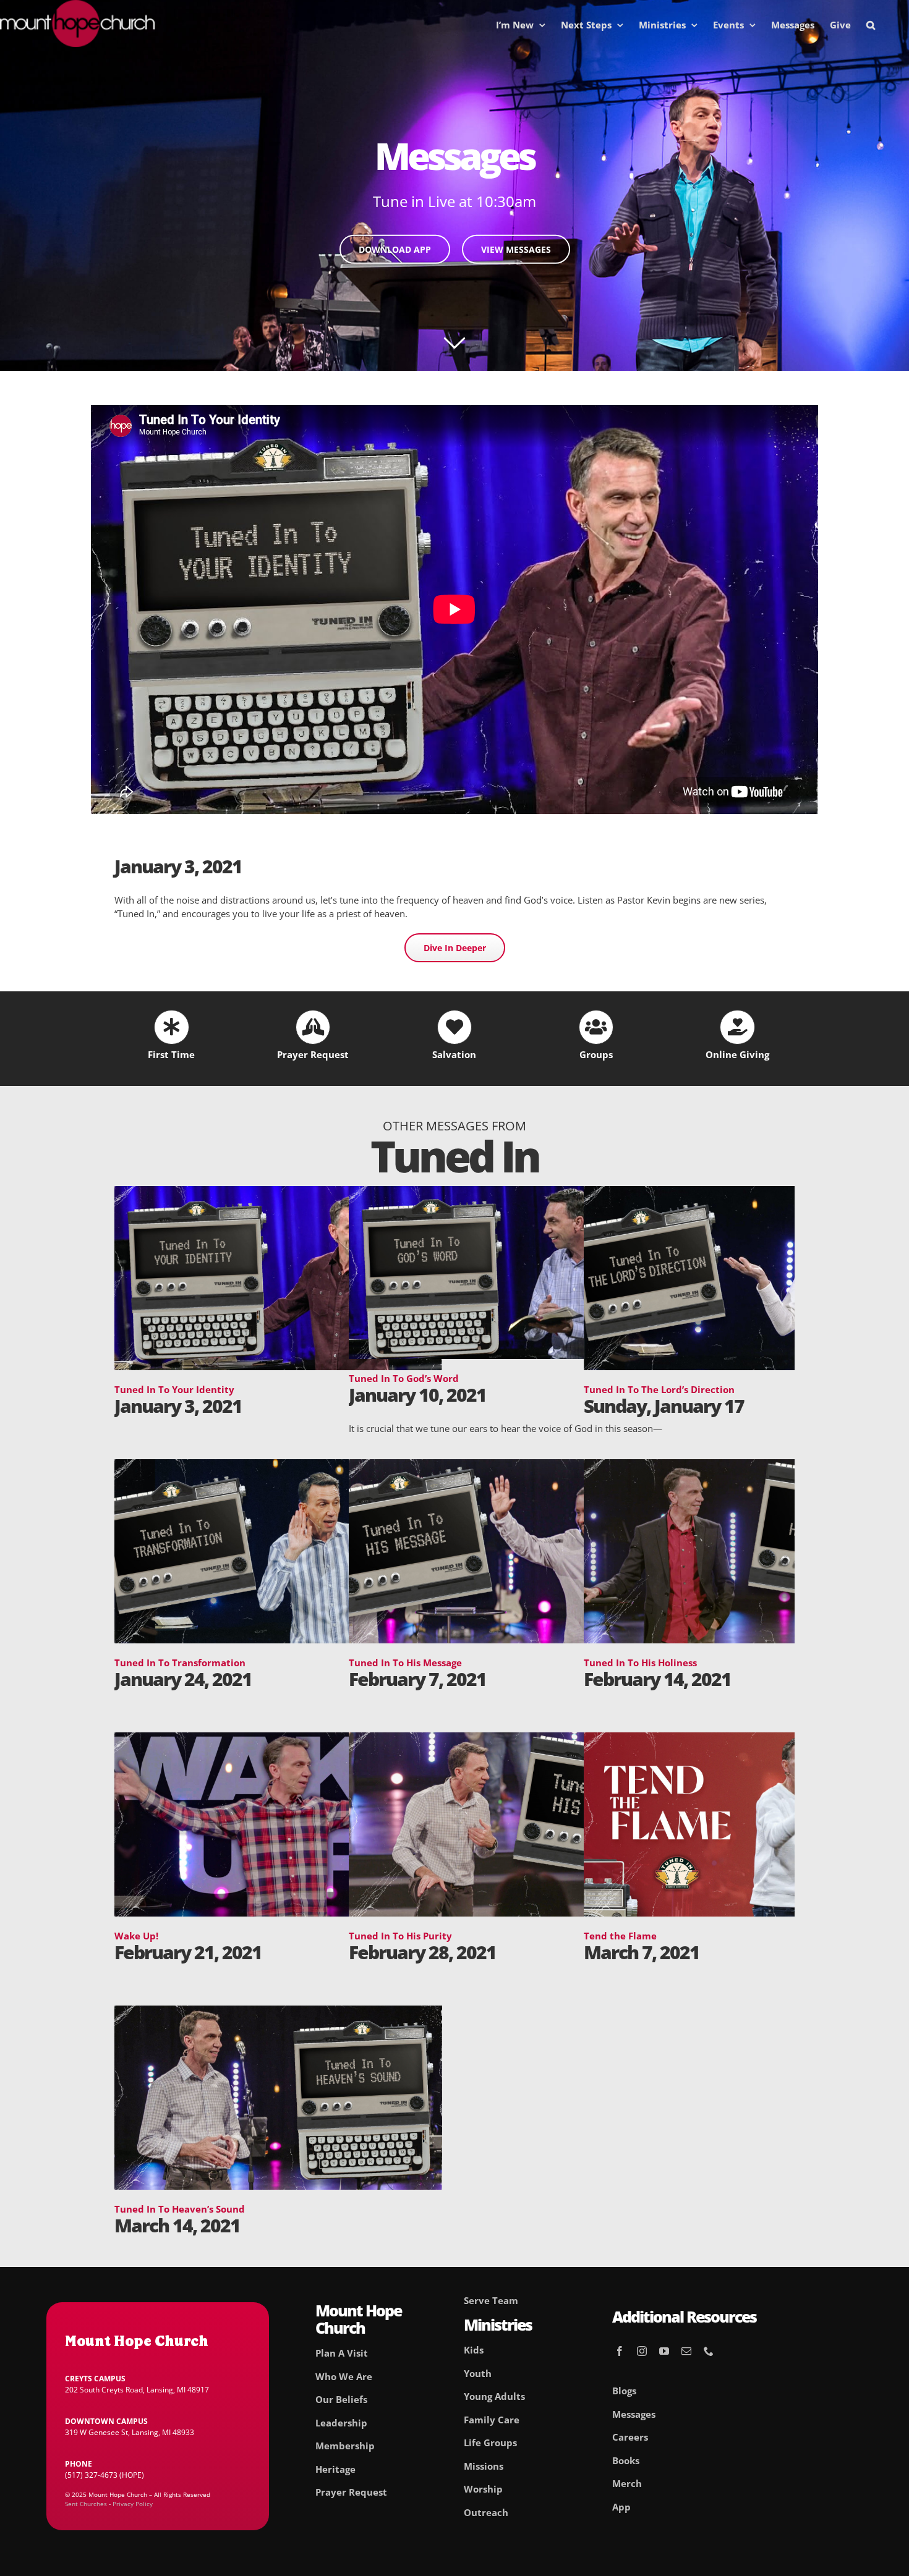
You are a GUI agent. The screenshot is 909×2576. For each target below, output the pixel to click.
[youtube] (664, 2351)
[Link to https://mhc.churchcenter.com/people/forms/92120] (454, 1027)
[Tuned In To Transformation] (278, 1466)
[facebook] (620, 2351)
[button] (871, 25)
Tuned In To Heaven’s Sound (180, 2209)
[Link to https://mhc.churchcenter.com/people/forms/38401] (171, 1027)
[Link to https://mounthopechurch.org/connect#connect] (596, 1027)
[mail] (686, 2351)
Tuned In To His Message (405, 1663)
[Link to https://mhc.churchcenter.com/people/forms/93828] (313, 1027)
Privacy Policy (133, 2504)
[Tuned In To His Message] (513, 1466)
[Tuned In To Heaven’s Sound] (278, 2012)
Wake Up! (136, 1936)
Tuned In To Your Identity (174, 1389)
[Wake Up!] (278, 1739)
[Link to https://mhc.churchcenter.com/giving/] (737, 1027)
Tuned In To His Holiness (640, 1663)
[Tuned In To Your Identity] (278, 1193)
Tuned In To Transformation (180, 1663)
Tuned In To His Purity (400, 1936)
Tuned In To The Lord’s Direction (659, 1389)
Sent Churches (86, 2504)
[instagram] (642, 2351)
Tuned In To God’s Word (404, 1378)
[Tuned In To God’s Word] (513, 1193)
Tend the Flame (620, 1936)
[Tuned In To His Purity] (513, 1739)
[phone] (709, 2351)
